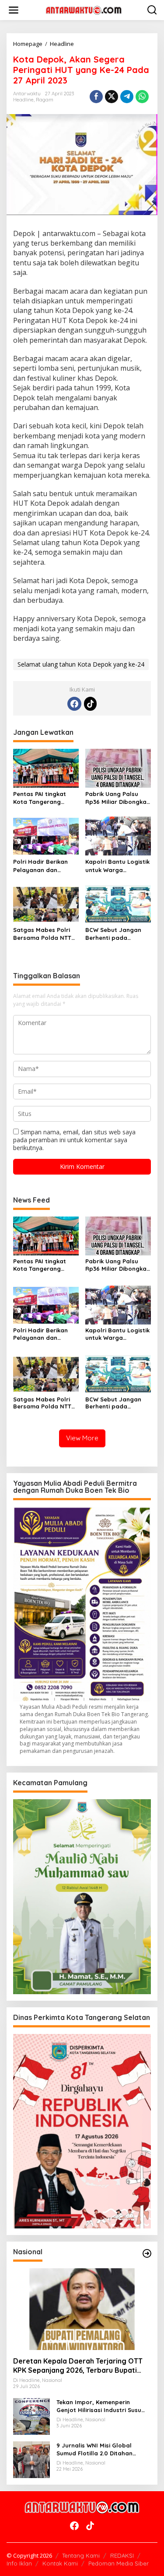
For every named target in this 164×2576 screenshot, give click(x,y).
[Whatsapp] (142, 97)
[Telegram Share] (127, 97)
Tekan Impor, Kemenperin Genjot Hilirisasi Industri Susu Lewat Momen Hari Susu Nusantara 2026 (99, 2406)
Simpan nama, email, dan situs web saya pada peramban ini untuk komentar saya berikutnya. (74, 1140)
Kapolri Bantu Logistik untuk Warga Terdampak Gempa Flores (117, 866)
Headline (23, 100)
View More (82, 1438)
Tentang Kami (81, 2555)
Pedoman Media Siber (119, 2563)
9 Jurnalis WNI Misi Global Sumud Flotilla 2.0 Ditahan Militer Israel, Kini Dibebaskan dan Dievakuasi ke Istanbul (99, 2449)
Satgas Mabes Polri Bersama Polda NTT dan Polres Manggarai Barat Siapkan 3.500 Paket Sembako (46, 934)
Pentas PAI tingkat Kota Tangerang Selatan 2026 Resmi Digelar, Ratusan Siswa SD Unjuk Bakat (44, 798)
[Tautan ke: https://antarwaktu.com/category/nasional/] (147, 2253)
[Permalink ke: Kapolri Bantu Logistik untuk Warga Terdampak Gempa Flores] (118, 835)
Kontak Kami (60, 2563)
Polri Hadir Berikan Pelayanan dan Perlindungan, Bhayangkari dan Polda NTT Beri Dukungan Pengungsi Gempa (43, 866)
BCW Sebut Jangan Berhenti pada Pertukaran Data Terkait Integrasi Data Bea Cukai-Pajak (117, 934)
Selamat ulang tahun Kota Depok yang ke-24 (81, 664)
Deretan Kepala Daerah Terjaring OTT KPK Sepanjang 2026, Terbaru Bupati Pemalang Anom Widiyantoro (78, 2366)
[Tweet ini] (112, 97)
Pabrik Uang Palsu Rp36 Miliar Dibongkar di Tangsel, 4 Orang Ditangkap (117, 798)
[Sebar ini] (96, 97)
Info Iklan (19, 2563)
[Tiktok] (91, 704)
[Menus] (14, 10)
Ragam (45, 100)
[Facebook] (74, 704)
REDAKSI (122, 2555)
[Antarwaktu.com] (84, 9)
